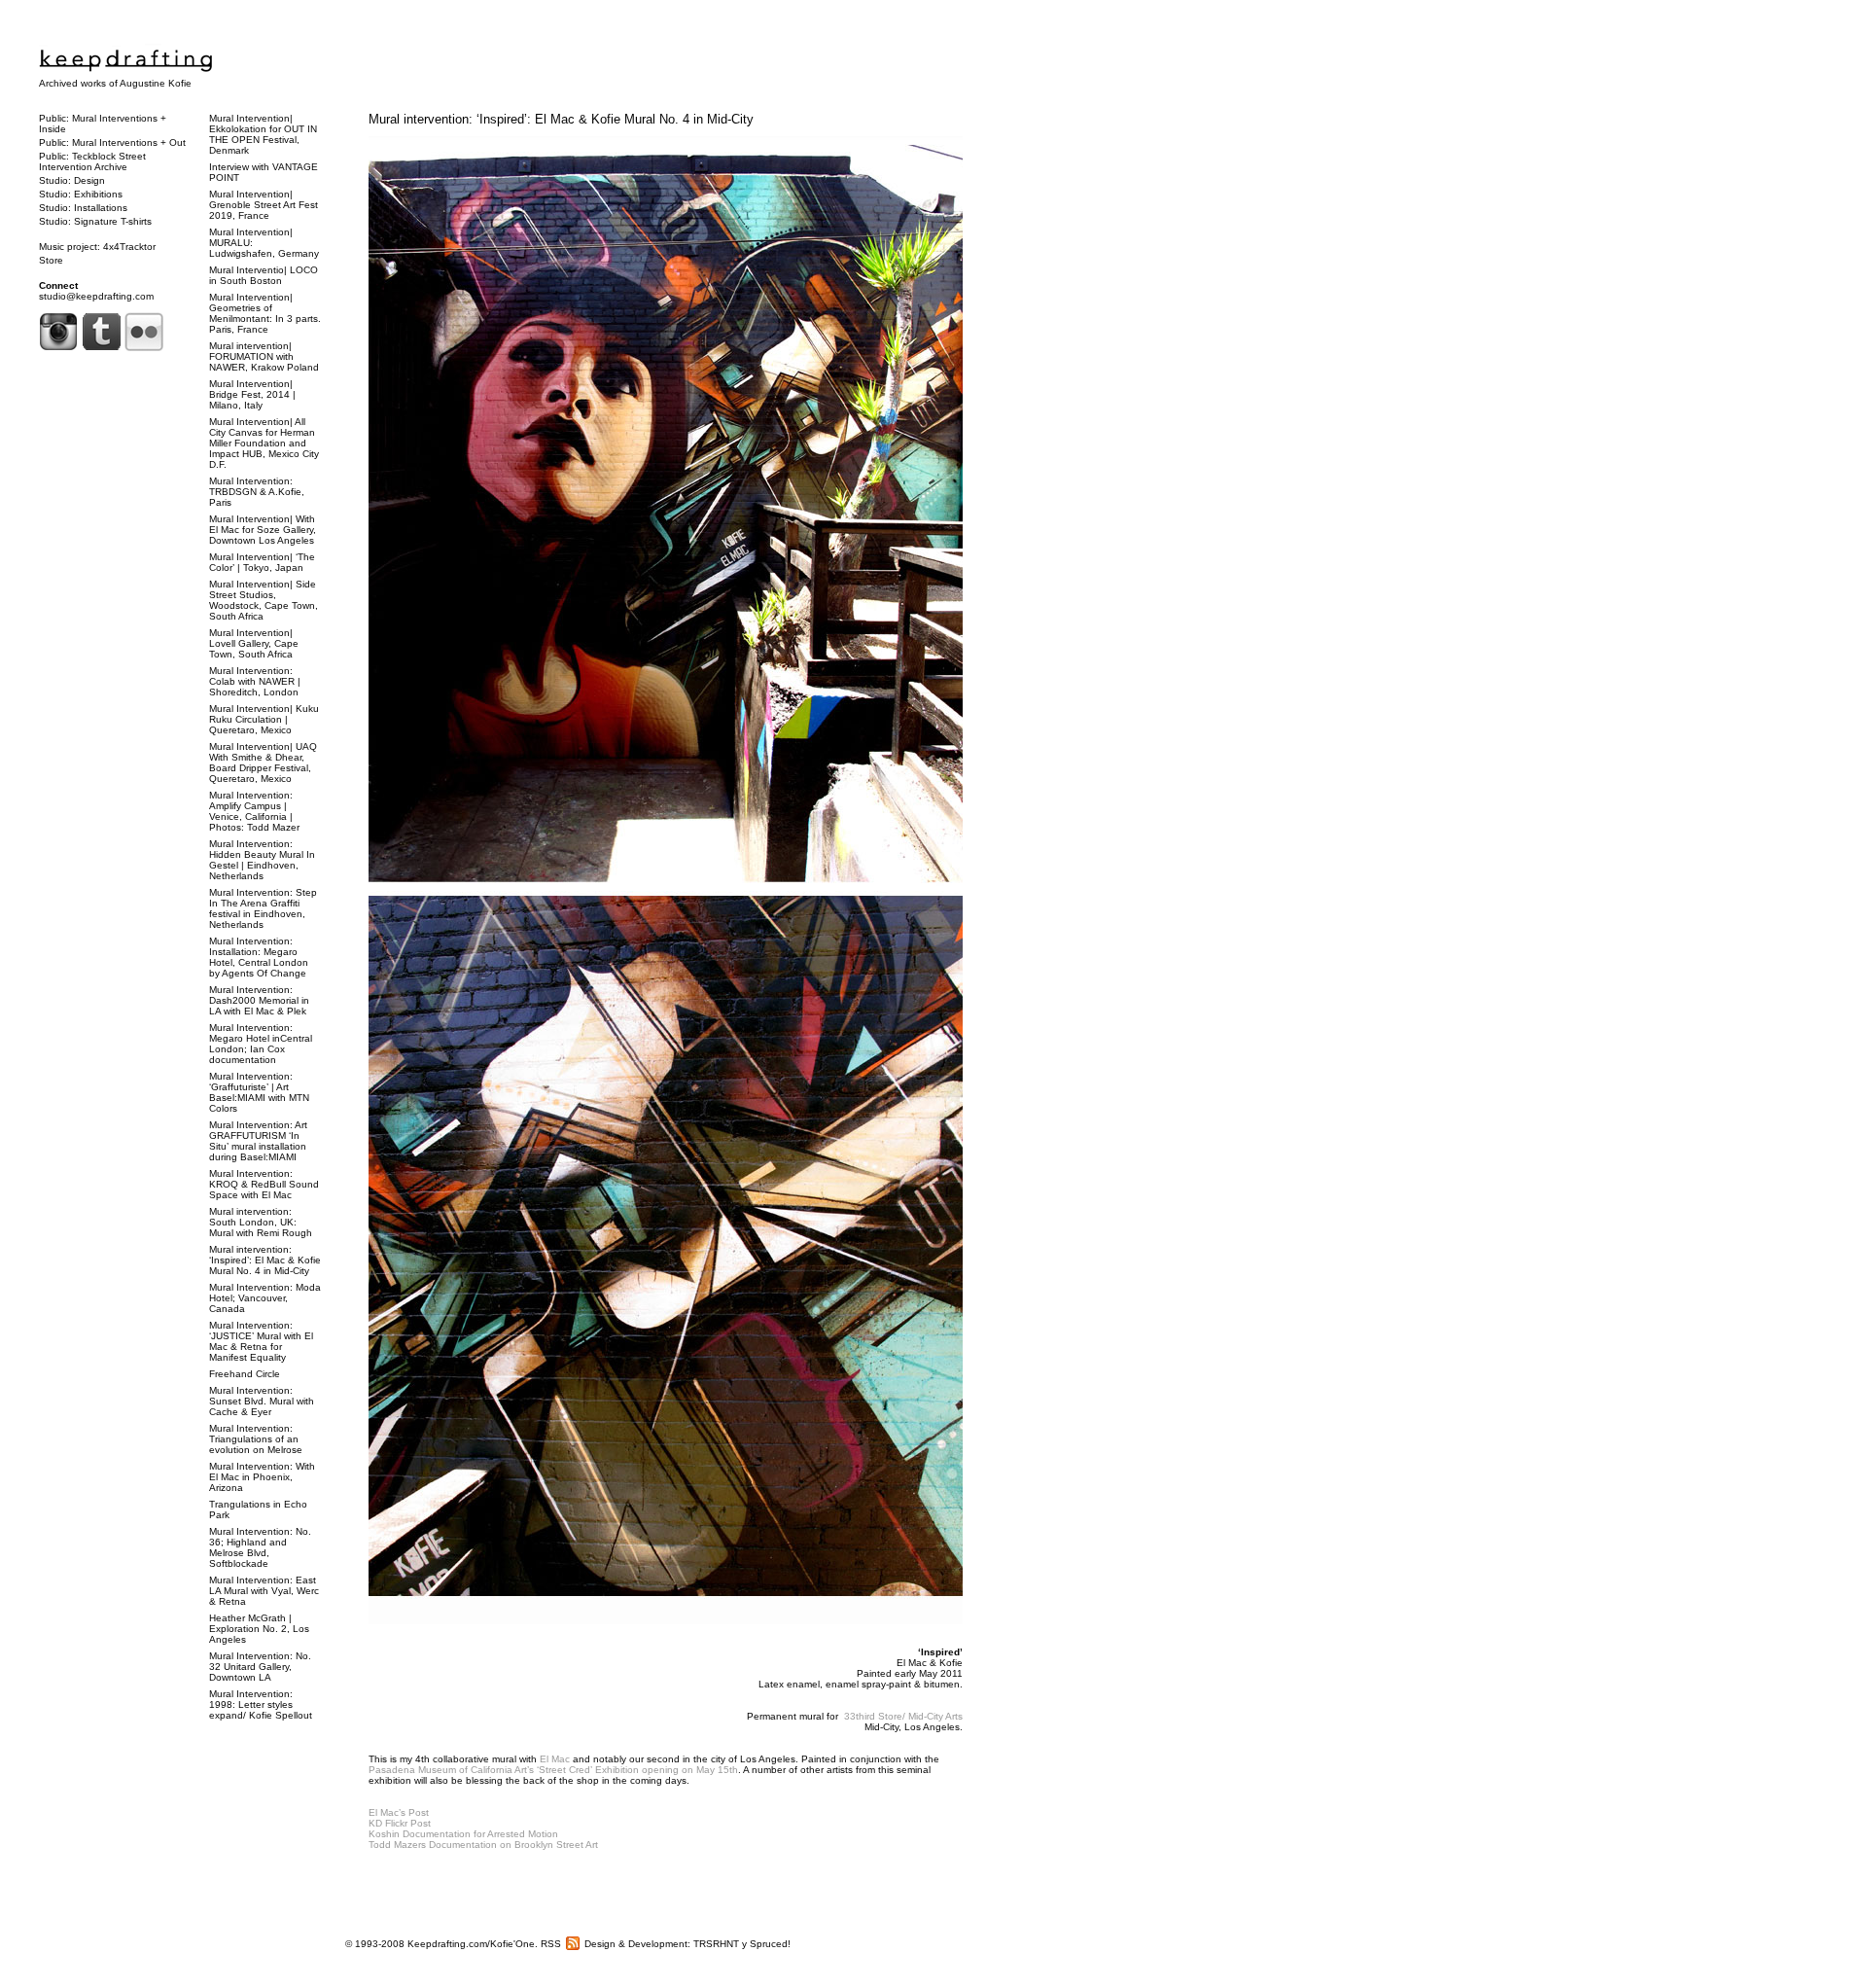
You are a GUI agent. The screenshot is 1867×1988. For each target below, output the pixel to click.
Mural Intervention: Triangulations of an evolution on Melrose (256, 1439)
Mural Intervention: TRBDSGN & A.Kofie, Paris (257, 492)
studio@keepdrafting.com (96, 296)
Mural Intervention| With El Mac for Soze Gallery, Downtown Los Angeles (263, 530)
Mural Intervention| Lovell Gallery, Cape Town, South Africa (254, 643)
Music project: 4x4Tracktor (97, 247)
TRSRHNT (716, 1944)
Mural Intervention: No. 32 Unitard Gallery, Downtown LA (260, 1667)
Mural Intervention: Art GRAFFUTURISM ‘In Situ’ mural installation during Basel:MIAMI (258, 1141)
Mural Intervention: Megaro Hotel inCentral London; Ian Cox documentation (261, 1044)
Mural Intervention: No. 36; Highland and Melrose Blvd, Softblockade (260, 1547)
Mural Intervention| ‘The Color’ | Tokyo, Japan (262, 562)
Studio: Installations (83, 208)
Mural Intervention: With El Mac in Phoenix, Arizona (262, 1477)
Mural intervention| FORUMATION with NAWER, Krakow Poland (264, 356)
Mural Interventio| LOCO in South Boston (264, 275)
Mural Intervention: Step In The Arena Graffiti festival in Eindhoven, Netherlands (263, 908)
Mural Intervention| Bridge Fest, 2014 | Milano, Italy (252, 394)
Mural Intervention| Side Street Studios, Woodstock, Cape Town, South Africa (264, 600)
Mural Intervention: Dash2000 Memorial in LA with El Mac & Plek (259, 1000)
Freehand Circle (245, 1374)
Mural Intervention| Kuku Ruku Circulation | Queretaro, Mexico (264, 719)
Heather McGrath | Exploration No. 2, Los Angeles (259, 1629)
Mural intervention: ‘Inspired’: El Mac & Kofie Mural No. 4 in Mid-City (561, 119)
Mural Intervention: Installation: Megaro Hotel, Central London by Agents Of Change (259, 957)
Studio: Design (72, 180)
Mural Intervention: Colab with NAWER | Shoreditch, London (255, 681)
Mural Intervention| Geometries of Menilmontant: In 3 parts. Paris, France (265, 313)
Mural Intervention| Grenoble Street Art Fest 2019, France (264, 205)
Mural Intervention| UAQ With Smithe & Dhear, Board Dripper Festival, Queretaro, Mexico (263, 763)
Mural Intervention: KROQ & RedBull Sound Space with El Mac (264, 1184)
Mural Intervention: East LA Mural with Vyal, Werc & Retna (264, 1591)
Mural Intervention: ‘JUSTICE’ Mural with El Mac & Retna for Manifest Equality (261, 1341)
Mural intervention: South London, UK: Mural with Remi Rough (261, 1222)
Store (51, 260)
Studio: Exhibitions (81, 194)
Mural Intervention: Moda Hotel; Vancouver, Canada (265, 1298)
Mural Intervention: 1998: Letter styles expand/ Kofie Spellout (261, 1704)
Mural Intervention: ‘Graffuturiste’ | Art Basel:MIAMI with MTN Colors (259, 1092)
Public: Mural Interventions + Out (112, 142)
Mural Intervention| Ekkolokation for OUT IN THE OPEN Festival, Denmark (263, 134)
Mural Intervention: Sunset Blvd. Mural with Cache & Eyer (262, 1401)
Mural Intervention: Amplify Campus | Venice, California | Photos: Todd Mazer (254, 811)
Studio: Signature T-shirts (95, 221)
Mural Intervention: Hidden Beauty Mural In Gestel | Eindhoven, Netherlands (262, 860)
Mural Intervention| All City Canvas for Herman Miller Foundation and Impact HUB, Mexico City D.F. (264, 443)
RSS (551, 1944)
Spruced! (770, 1944)
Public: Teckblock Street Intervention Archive (92, 161)
